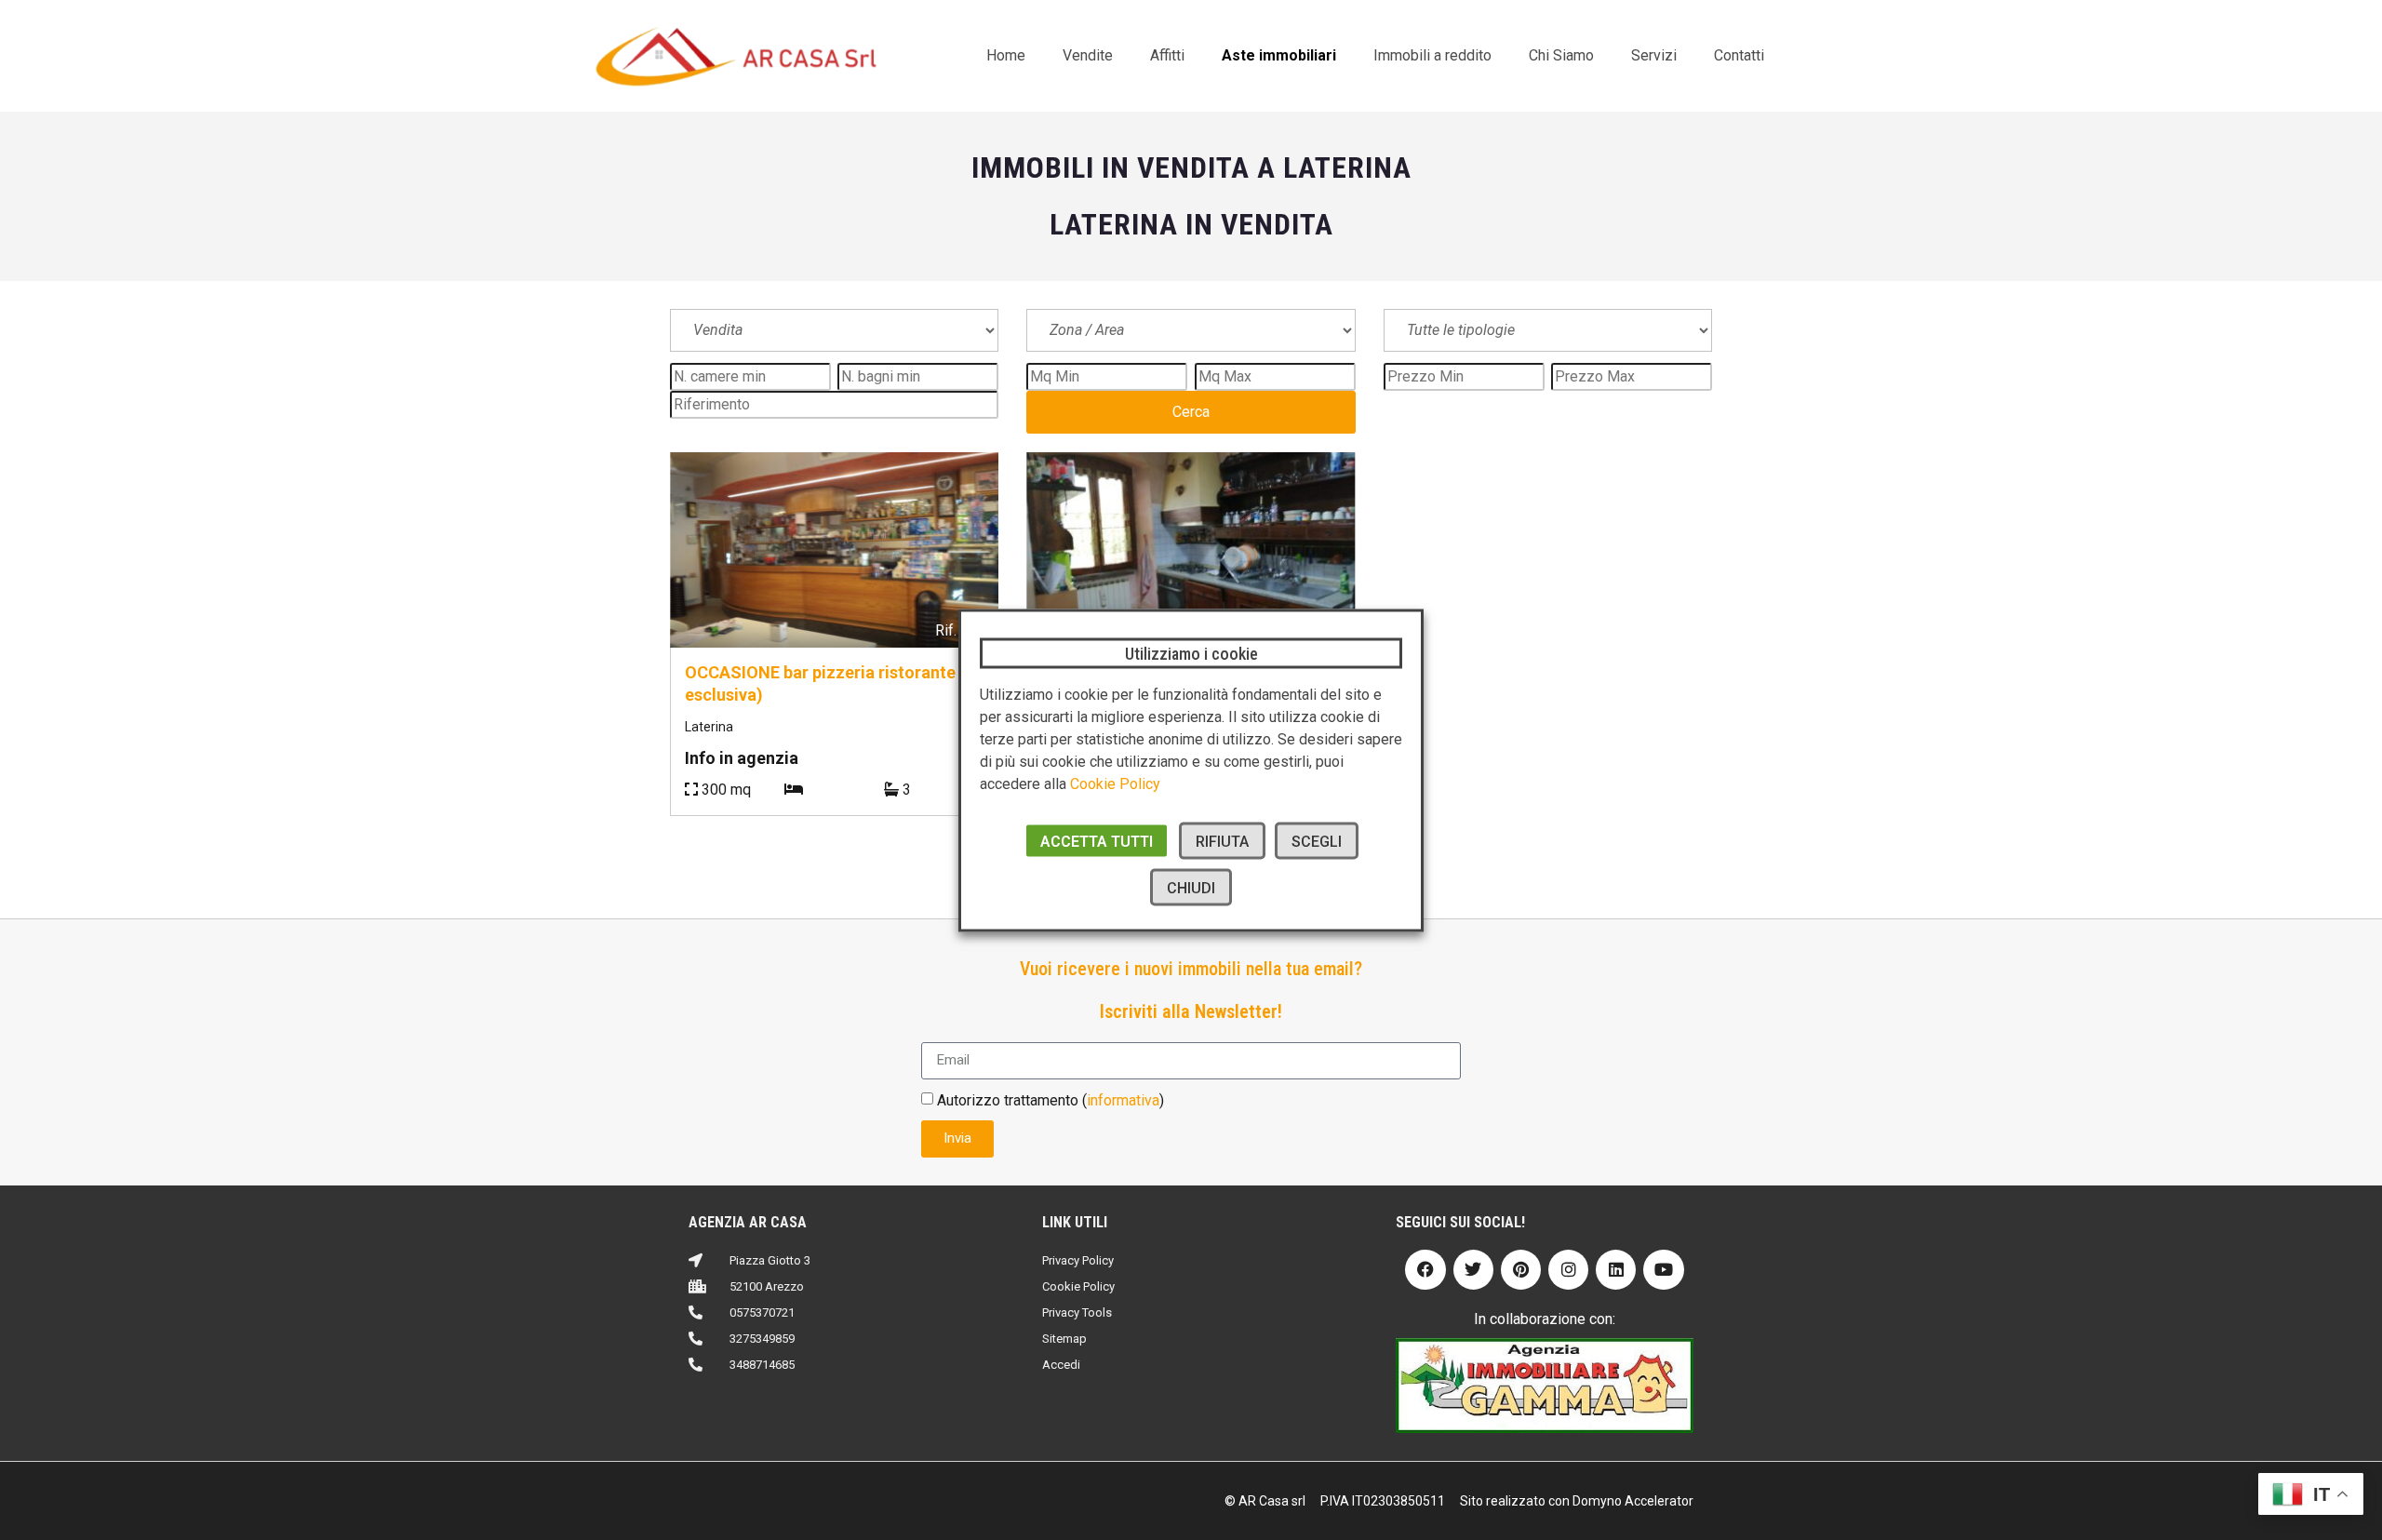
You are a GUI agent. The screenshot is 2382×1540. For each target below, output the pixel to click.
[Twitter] (1473, 1270)
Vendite (1088, 55)
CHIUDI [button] (1191, 887)
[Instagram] (1568, 1270)
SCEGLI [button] (1317, 841)
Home (1006, 55)
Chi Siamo (1561, 55)
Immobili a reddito (1432, 55)
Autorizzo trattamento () (1050, 1099)
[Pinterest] (1521, 1270)
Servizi (1654, 55)
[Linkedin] (1616, 1270)
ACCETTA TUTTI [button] (1097, 841)
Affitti (1167, 55)
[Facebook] (1425, 1270)
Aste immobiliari (1279, 55)
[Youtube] (1663, 1270)
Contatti (1739, 55)
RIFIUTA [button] (1222, 841)
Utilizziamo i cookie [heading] (1191, 653)
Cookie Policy (1115, 783)
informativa (1123, 1099)
